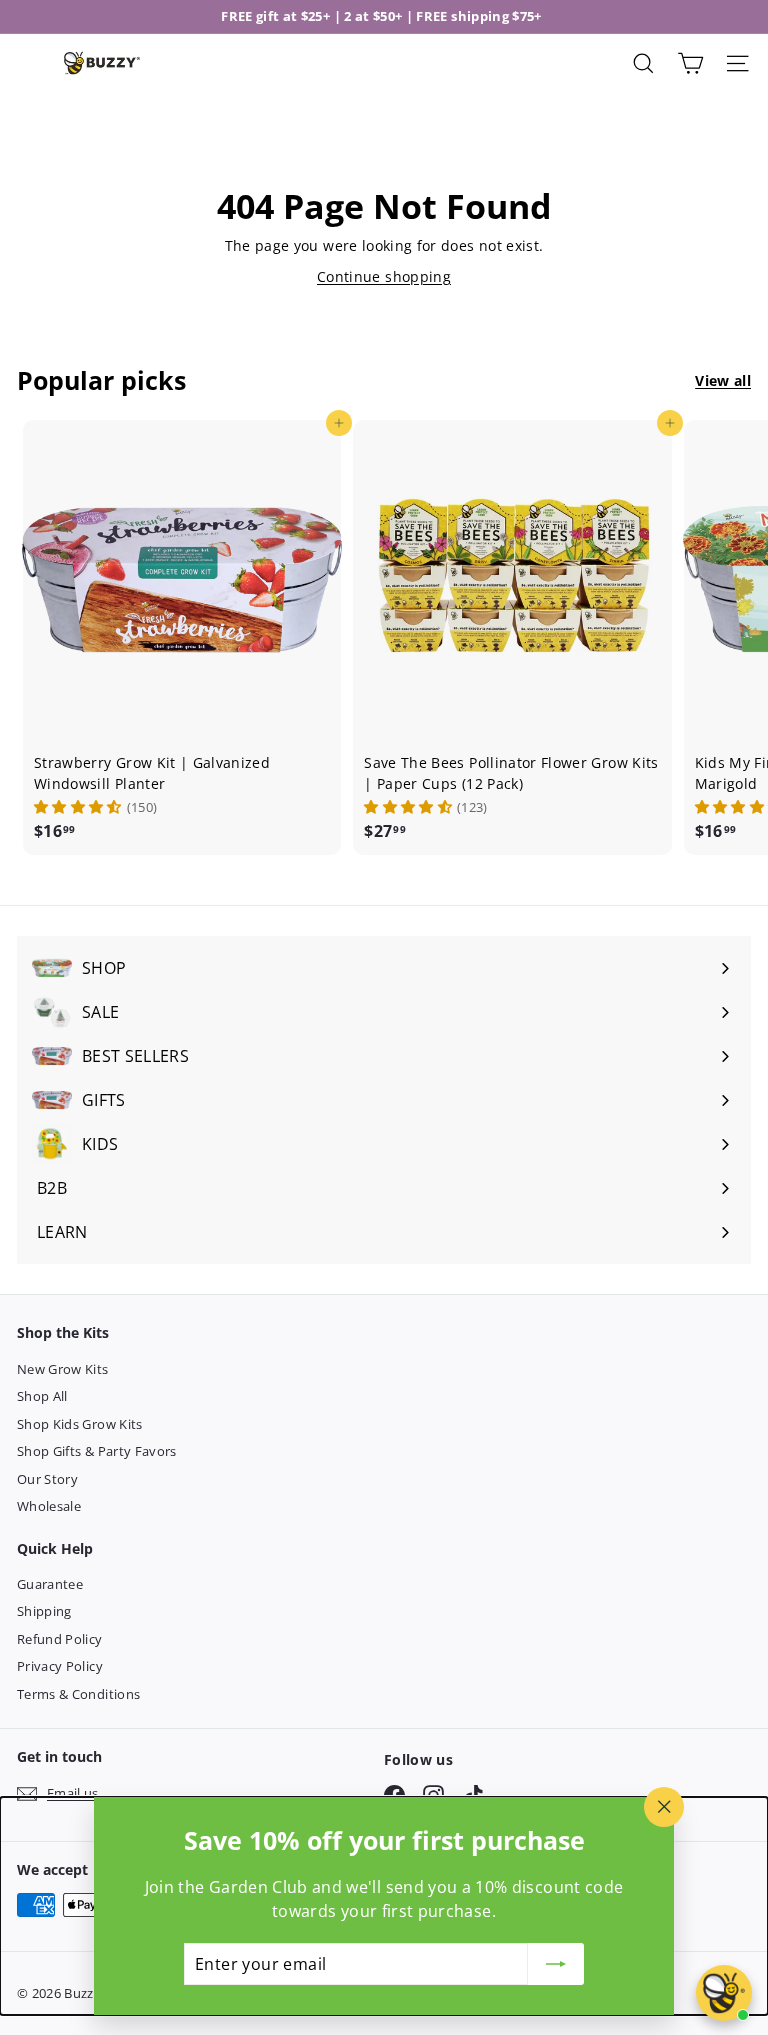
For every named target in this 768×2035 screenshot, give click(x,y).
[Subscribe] (556, 1964)
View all (723, 380)
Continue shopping (384, 276)
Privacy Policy (60, 1666)
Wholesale (49, 1506)
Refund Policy (60, 1639)
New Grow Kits (63, 1369)
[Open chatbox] (724, 1993)
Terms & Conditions (78, 1694)
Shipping (44, 1611)
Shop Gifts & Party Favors (97, 1451)
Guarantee (50, 1584)
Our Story (47, 1479)
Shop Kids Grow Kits (80, 1424)
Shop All (42, 1396)
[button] (78, 807)
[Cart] (690, 63)
